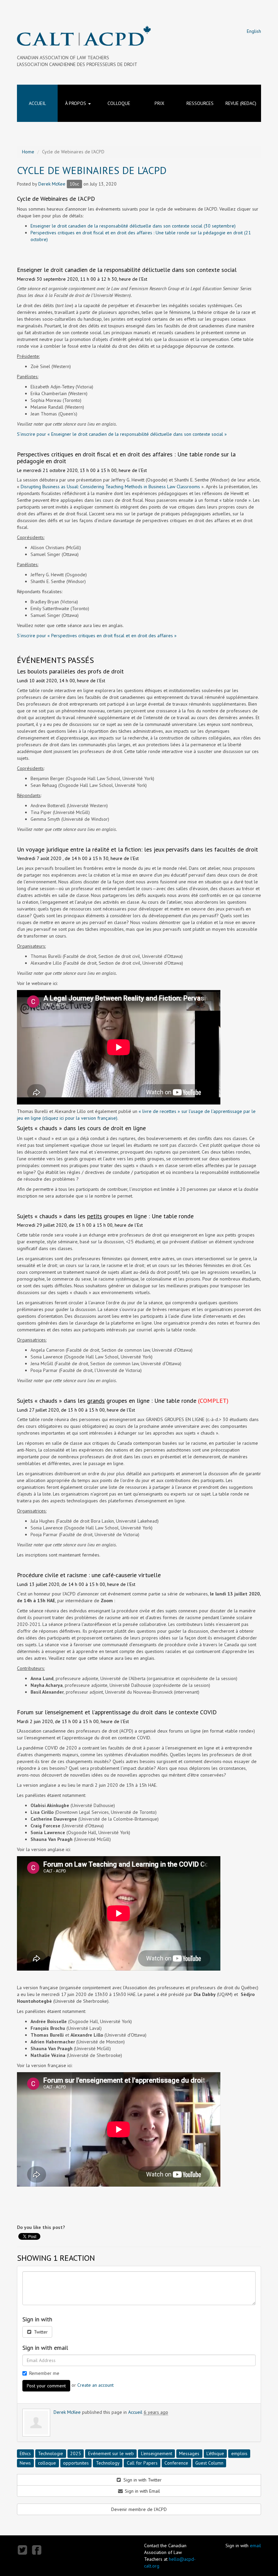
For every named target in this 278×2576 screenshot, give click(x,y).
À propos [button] (76, 103)
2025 (76, 2453)
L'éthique (215, 2453)
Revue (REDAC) (241, 103)
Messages (189, 2453)
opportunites (76, 2463)
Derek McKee (52, 184)
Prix (160, 103)
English (254, 31)
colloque (47, 2463)
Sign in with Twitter (142, 2480)
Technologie (51, 2453)
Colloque (119, 103)
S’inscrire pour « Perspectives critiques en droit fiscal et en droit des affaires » (97, 636)
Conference (176, 2463)
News (25, 2463)
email (255, 2546)
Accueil (37, 103)
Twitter (40, 2332)
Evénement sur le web (111, 2453)
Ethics (25, 2453)
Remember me (44, 2373)
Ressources (200, 103)
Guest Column (209, 2463)
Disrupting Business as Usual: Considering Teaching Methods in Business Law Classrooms (110, 487)
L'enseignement (157, 2453)
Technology (108, 2463)
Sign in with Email (142, 2491)
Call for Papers (142, 2463)
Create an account (95, 2385)
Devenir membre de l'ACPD (139, 2509)
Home (28, 152)
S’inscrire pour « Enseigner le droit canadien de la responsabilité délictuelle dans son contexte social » (122, 434)
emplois (239, 2453)
